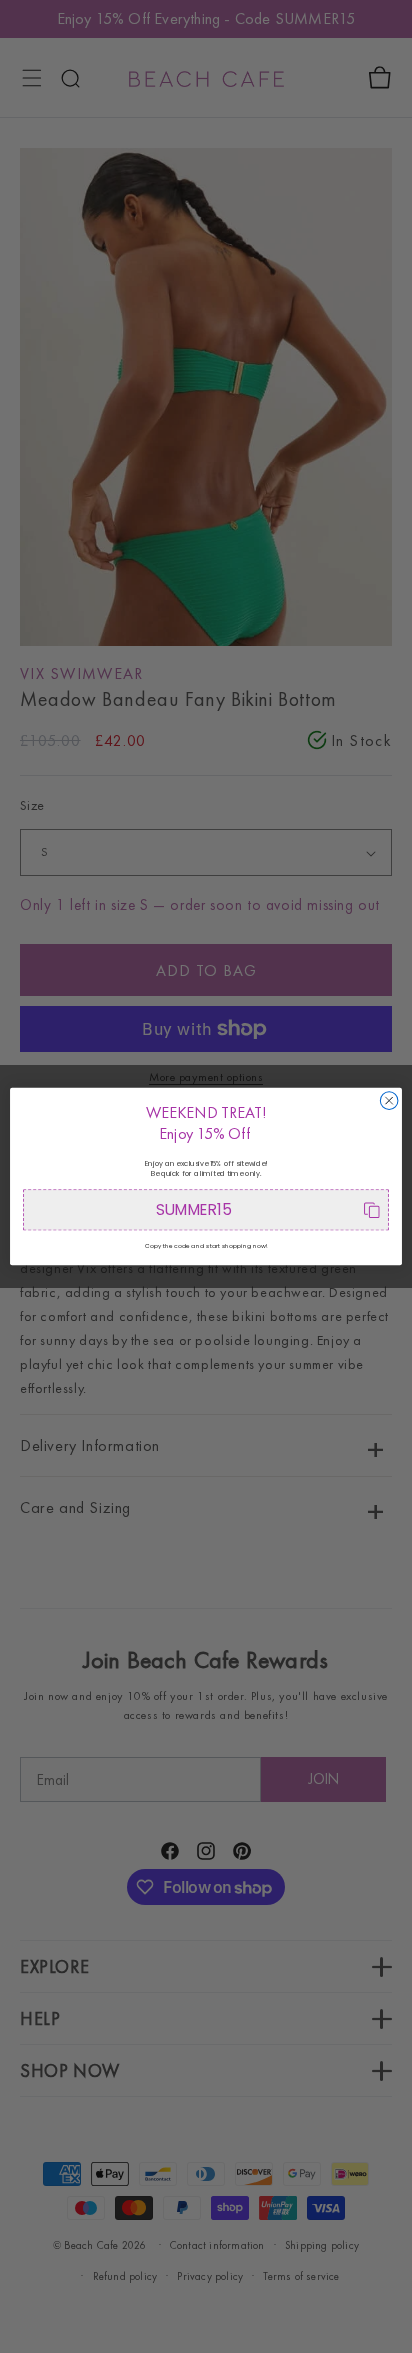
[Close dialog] (389, 1101)
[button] (206, 1209)
